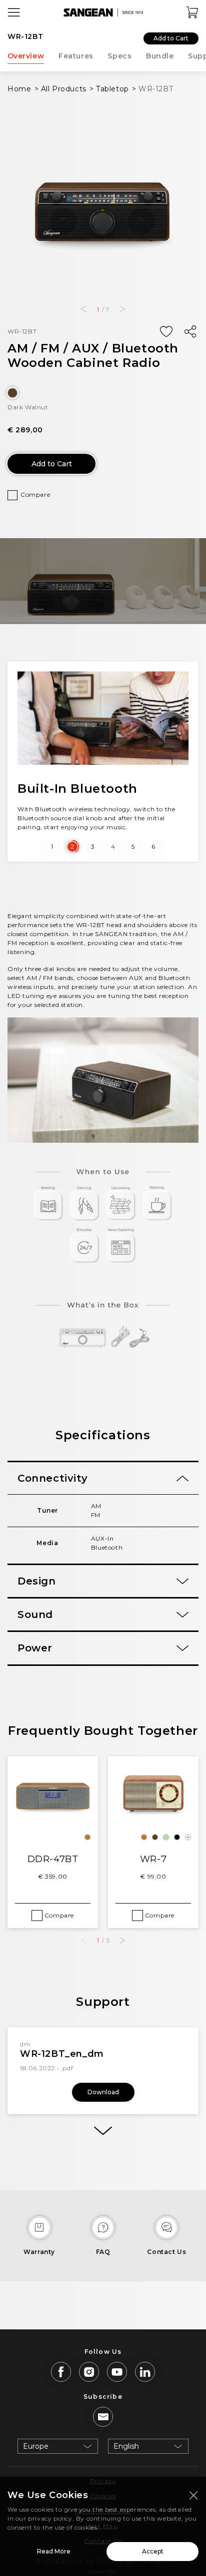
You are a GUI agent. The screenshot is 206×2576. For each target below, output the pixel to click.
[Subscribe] (103, 2417)
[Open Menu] (14, 12)
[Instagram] (89, 2372)
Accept (153, 2551)
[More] (103, 2131)
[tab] (103, 1478)
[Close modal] (193, 2495)
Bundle (160, 56)
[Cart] (192, 12)
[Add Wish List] (166, 332)
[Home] (103, 12)
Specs (119, 56)
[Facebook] (61, 2372)
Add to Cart (171, 38)
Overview (26, 56)
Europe (36, 2446)
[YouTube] (117, 2372)
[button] (83, 309)
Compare (35, 494)
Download (103, 2092)
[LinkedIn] (145, 2372)
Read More (54, 2551)
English (126, 2446)
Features (76, 56)
